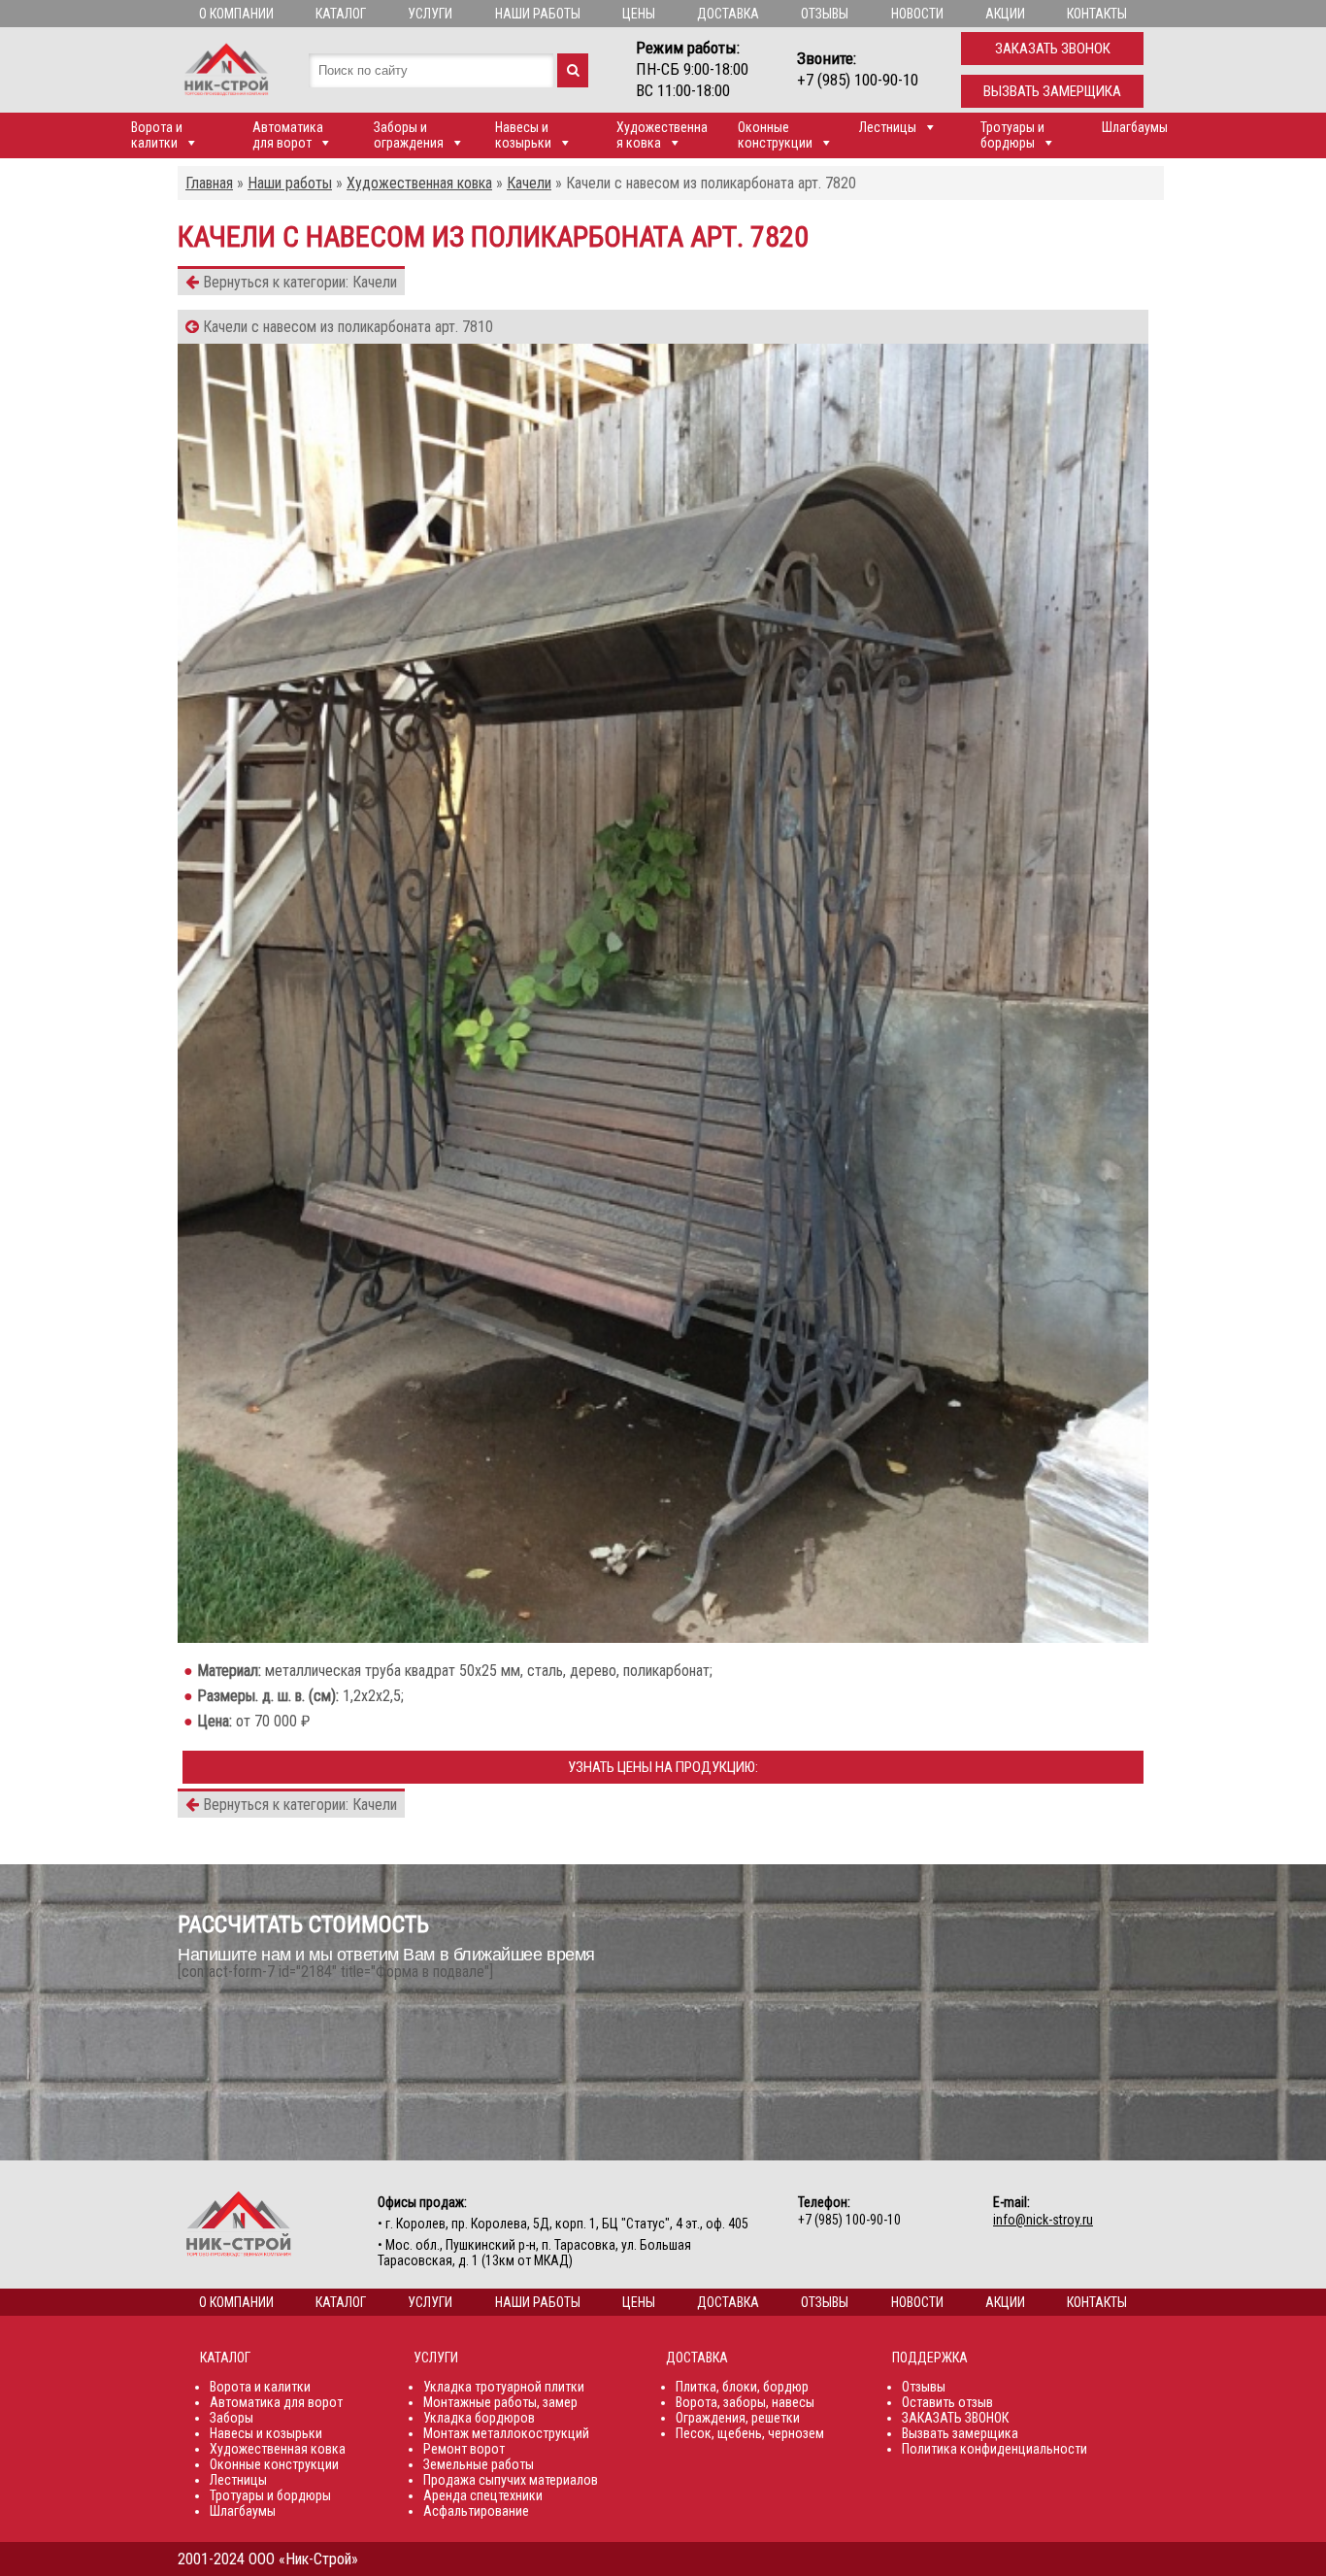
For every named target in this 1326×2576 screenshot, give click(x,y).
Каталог (341, 14)
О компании (236, 14)
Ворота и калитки (157, 135)
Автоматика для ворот (288, 135)
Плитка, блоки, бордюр (742, 2387)
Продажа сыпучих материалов (511, 2480)
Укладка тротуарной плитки (504, 2387)
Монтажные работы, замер (500, 2402)
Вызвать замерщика (1052, 91)
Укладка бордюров (479, 2418)
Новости (917, 14)
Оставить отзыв (947, 2402)
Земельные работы (479, 2464)
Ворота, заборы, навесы (745, 2402)
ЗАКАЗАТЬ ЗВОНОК (955, 2418)
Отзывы (825, 14)
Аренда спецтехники (483, 2495)
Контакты (1097, 14)
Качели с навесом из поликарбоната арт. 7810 (346, 327)
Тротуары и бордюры (1012, 135)
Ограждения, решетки (738, 2418)
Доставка (728, 14)
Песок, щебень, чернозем (750, 2433)
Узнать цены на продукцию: (663, 1767)
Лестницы (888, 127)
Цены (639, 14)
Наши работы (538, 14)
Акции (1005, 14)
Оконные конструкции (775, 135)
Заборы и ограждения (409, 135)
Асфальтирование (476, 2511)
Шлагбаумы (1135, 127)
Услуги (430, 14)
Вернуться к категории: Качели (298, 282)
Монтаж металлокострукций (506, 2433)
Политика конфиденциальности (994, 2449)
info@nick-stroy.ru (1043, 2220)
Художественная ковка (662, 135)
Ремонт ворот (464, 2449)
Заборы (232, 2418)
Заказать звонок (1053, 49)
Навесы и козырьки (523, 135)
